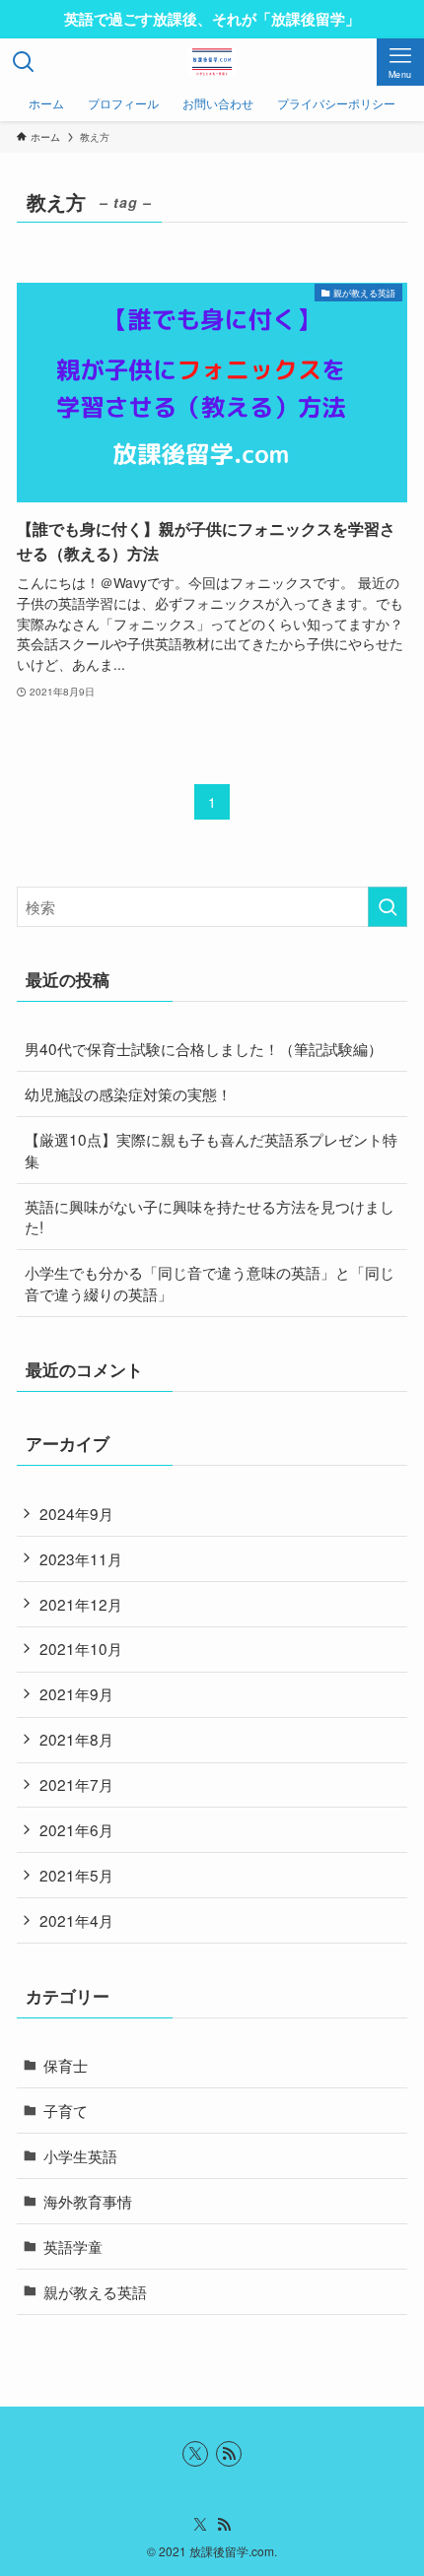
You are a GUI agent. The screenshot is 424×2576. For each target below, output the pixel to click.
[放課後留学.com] (212, 62)
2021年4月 (76, 1920)
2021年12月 (81, 1604)
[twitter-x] (195, 2454)
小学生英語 (80, 2155)
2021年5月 (76, 1875)
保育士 (66, 2065)
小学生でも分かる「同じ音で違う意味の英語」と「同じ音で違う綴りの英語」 (210, 1283)
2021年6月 (76, 1829)
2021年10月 (81, 1648)
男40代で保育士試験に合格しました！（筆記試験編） (204, 1048)
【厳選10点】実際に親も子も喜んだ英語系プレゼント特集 (211, 1150)
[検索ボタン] (24, 62)
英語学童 (73, 2246)
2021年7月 (76, 1784)
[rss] (229, 2454)
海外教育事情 (88, 2201)
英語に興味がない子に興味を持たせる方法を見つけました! (210, 1217)
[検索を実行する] (388, 907)
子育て (66, 2110)
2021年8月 (76, 1739)
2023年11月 (81, 1558)
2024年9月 (76, 1513)
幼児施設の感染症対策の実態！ (128, 1093)
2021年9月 (76, 1693)
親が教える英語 (95, 2291)
